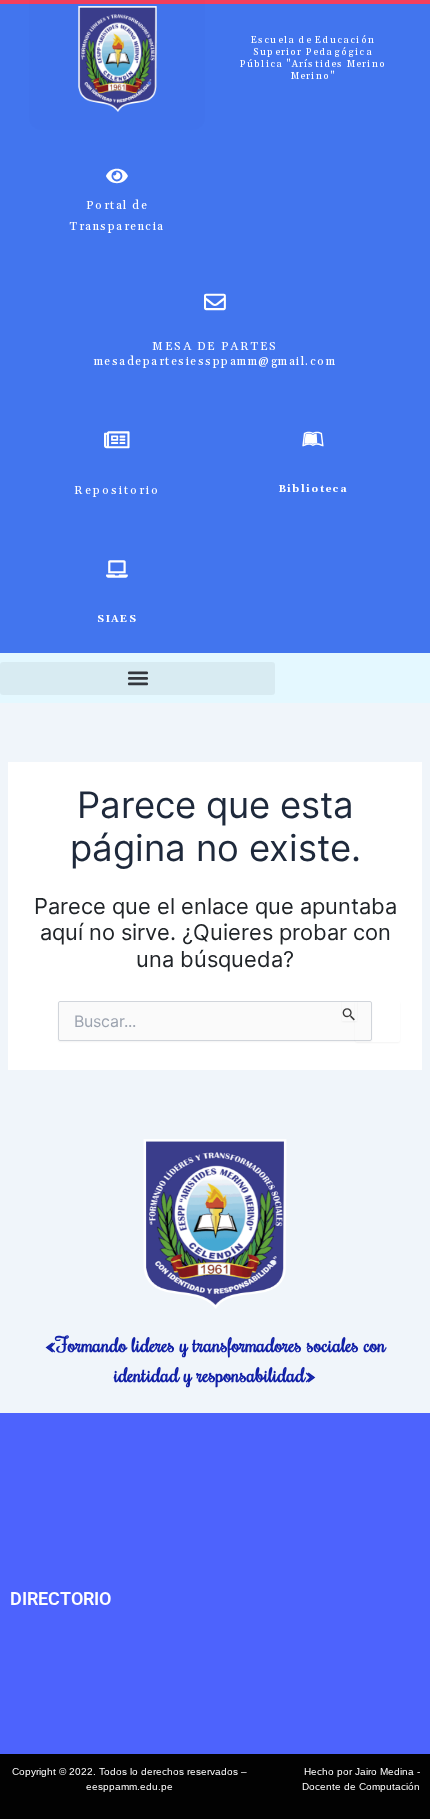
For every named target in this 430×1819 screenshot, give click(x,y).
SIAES (117, 619)
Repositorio (117, 490)
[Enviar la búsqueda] (349, 1011)
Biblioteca (313, 489)
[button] (137, 678)
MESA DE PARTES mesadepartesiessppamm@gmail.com (215, 354)
